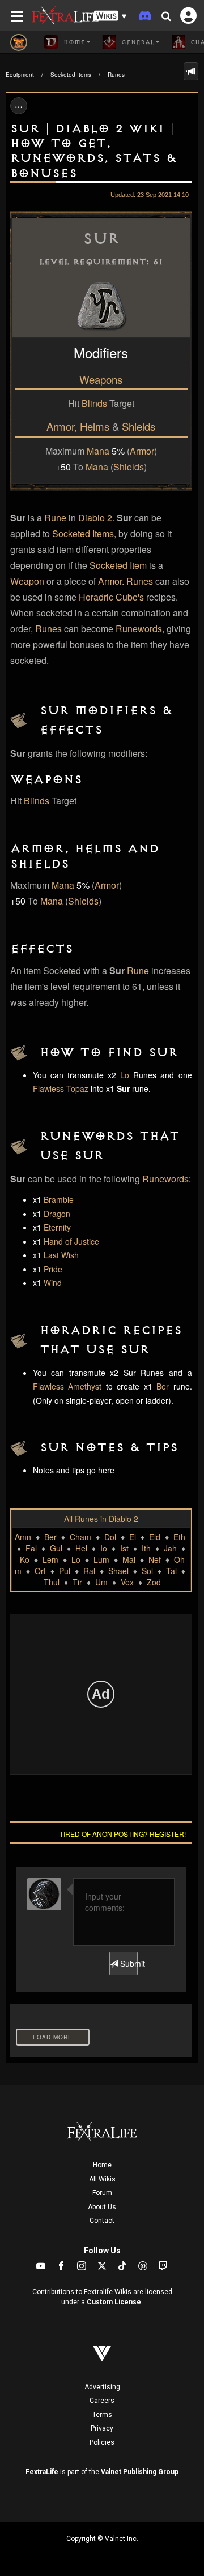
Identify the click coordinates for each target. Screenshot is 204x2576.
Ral (89, 1571)
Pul (65, 1571)
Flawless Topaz (61, 1088)
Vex (127, 1582)
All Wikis (102, 2179)
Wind (53, 1283)
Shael (118, 1571)
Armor (60, 426)
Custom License (114, 2302)
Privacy (102, 2428)
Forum (102, 2193)
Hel (81, 1548)
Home (102, 2165)
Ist (124, 1548)
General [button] (136, 42)
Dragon (57, 1214)
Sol (147, 1571)
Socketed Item (118, 565)
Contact (102, 2221)
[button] (110, 16)
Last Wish (61, 1255)
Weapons (101, 379)
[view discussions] (191, 71)
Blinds (94, 403)
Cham (80, 1537)
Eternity (57, 1227)
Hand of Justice (71, 1241)
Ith (146, 1548)
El (133, 1537)
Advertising (102, 2387)
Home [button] (73, 42)
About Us (102, 2207)
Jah (170, 1548)
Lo (125, 1075)
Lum (101, 1559)
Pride (53, 1269)
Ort (40, 1571)
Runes (116, 75)
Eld (155, 1537)
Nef (155, 1559)
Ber (163, 1386)
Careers (102, 2401)
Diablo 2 (95, 518)
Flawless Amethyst (67, 1386)
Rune (55, 518)
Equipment (20, 75)
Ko (25, 1559)
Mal (129, 1559)
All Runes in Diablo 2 (101, 1519)
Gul (56, 1548)
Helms (95, 426)
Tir (77, 1582)
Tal (171, 1571)
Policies (102, 2442)
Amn (23, 1537)
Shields (139, 426)
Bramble (59, 1199)
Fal (31, 1548)
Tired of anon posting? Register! (123, 1834)
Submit (128, 1964)
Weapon (27, 581)
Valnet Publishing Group (140, 2472)
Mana (98, 451)
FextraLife (42, 2472)
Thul (52, 1582)
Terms (102, 2415)
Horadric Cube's (111, 597)
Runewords (139, 629)
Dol (110, 1537)
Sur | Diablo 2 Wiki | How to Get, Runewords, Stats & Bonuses (93, 151)
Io (104, 1548)
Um (101, 1582)
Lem (50, 1559)
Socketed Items (71, 75)
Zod (154, 1582)
